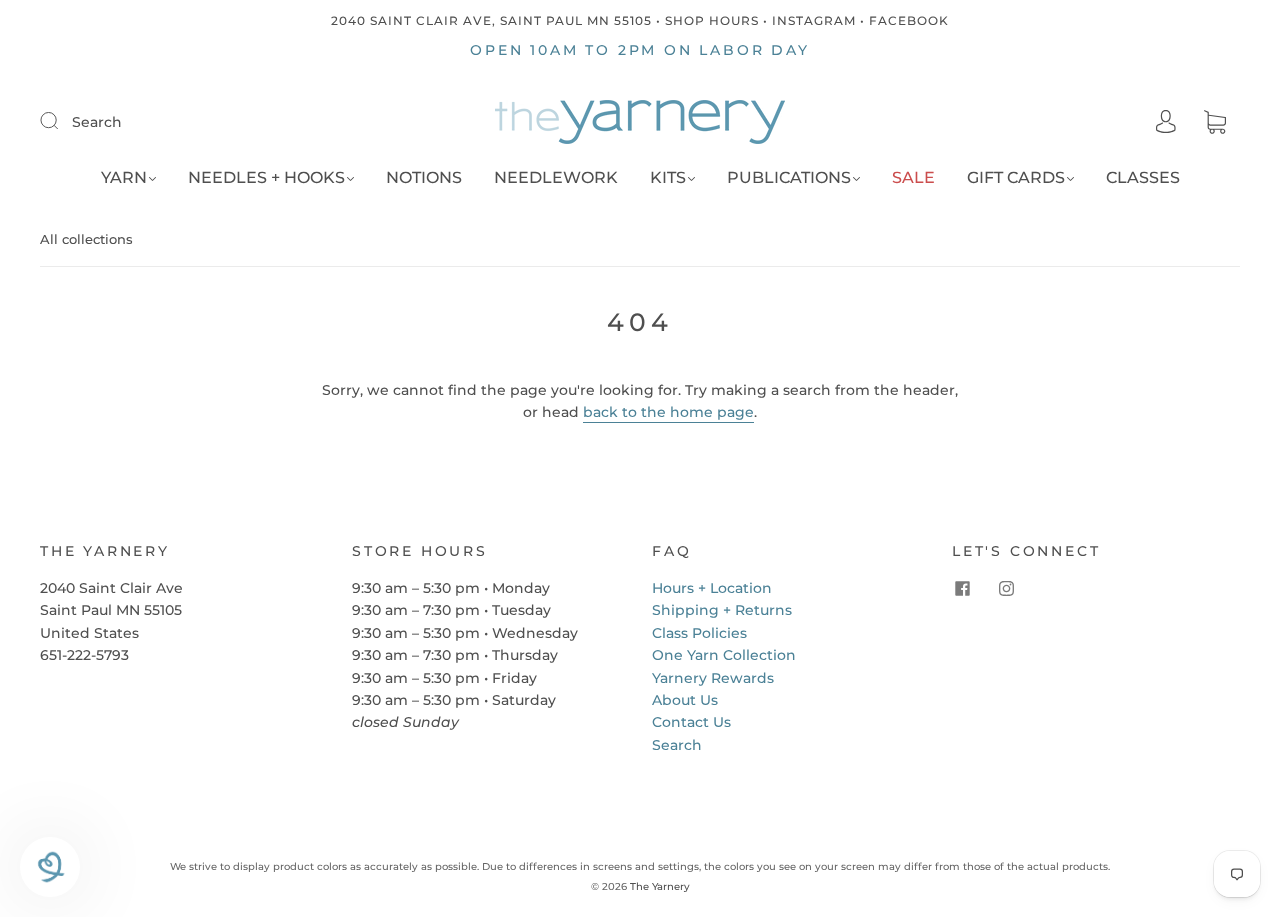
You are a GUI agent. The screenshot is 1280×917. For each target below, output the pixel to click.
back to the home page (668, 412)
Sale (913, 177)
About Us (685, 700)
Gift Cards (1016, 177)
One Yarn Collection (724, 655)
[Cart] (1215, 123)
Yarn (124, 177)
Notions (424, 177)
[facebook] (962, 589)
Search (97, 122)
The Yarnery (660, 886)
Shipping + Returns (722, 610)
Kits (668, 177)
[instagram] (1006, 589)
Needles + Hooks (266, 177)
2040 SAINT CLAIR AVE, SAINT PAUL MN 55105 (491, 20)
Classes (1143, 177)
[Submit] (62, 121)
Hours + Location (712, 588)
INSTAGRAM (814, 20)
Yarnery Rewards (713, 678)
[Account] (1166, 122)
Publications (789, 177)
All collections (86, 239)
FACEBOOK (909, 20)
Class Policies (699, 633)
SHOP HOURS (712, 20)
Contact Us (691, 722)
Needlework (556, 177)
